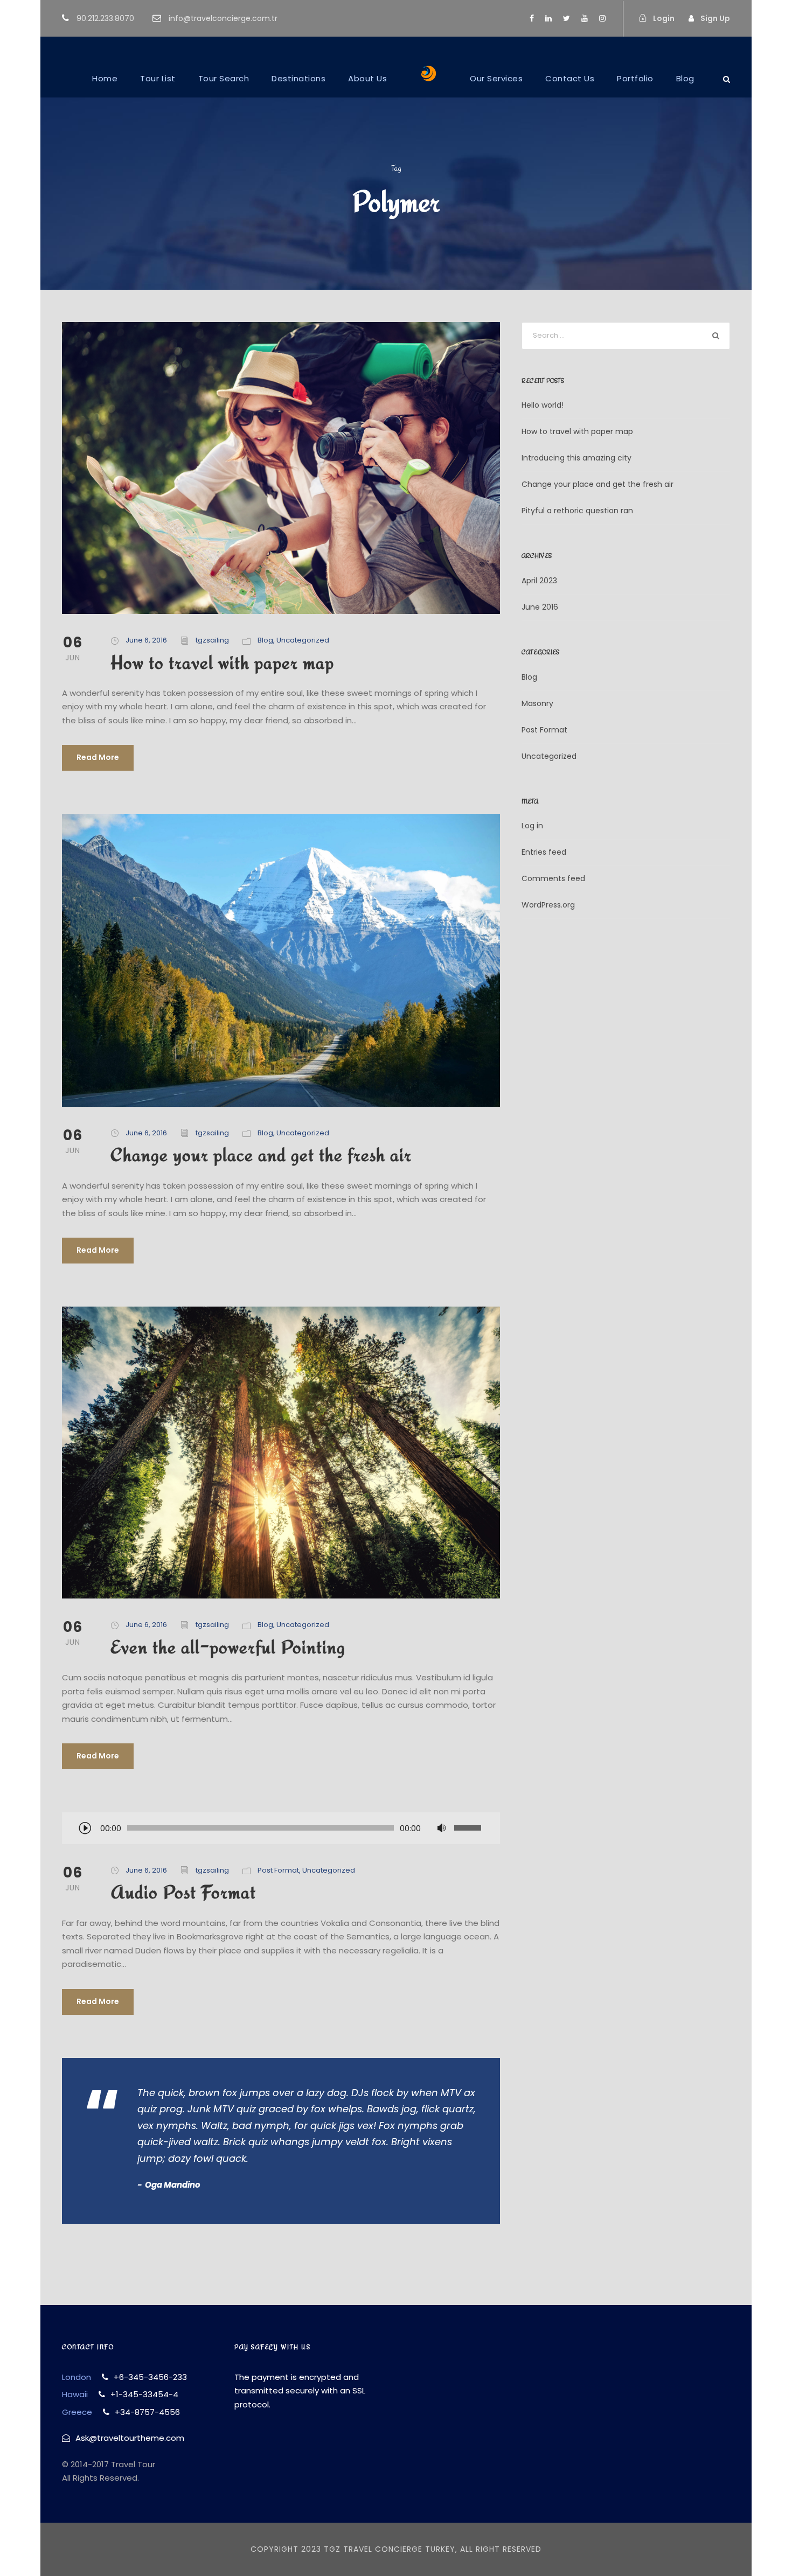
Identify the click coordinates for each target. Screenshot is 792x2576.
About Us (367, 78)
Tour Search (224, 78)
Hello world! (543, 405)
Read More (98, 757)
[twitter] (567, 18)
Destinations (298, 78)
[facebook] (532, 18)
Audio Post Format (183, 1892)
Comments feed (553, 878)
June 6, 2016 (146, 640)
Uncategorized (303, 640)
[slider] (469, 1828)
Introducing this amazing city (576, 458)
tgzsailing (212, 640)
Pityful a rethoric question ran (577, 511)
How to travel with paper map (222, 662)
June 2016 (540, 607)
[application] (281, 1829)
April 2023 (539, 581)
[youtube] (585, 18)
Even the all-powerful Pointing (228, 1647)
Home (105, 78)
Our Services (496, 78)
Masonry (537, 703)
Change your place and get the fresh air (261, 1154)
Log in (532, 826)
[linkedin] (548, 18)
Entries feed (544, 852)
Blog (685, 78)
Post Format (278, 1870)
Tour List (158, 78)
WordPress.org (548, 905)
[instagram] (602, 18)
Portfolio (635, 78)
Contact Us (570, 78)
